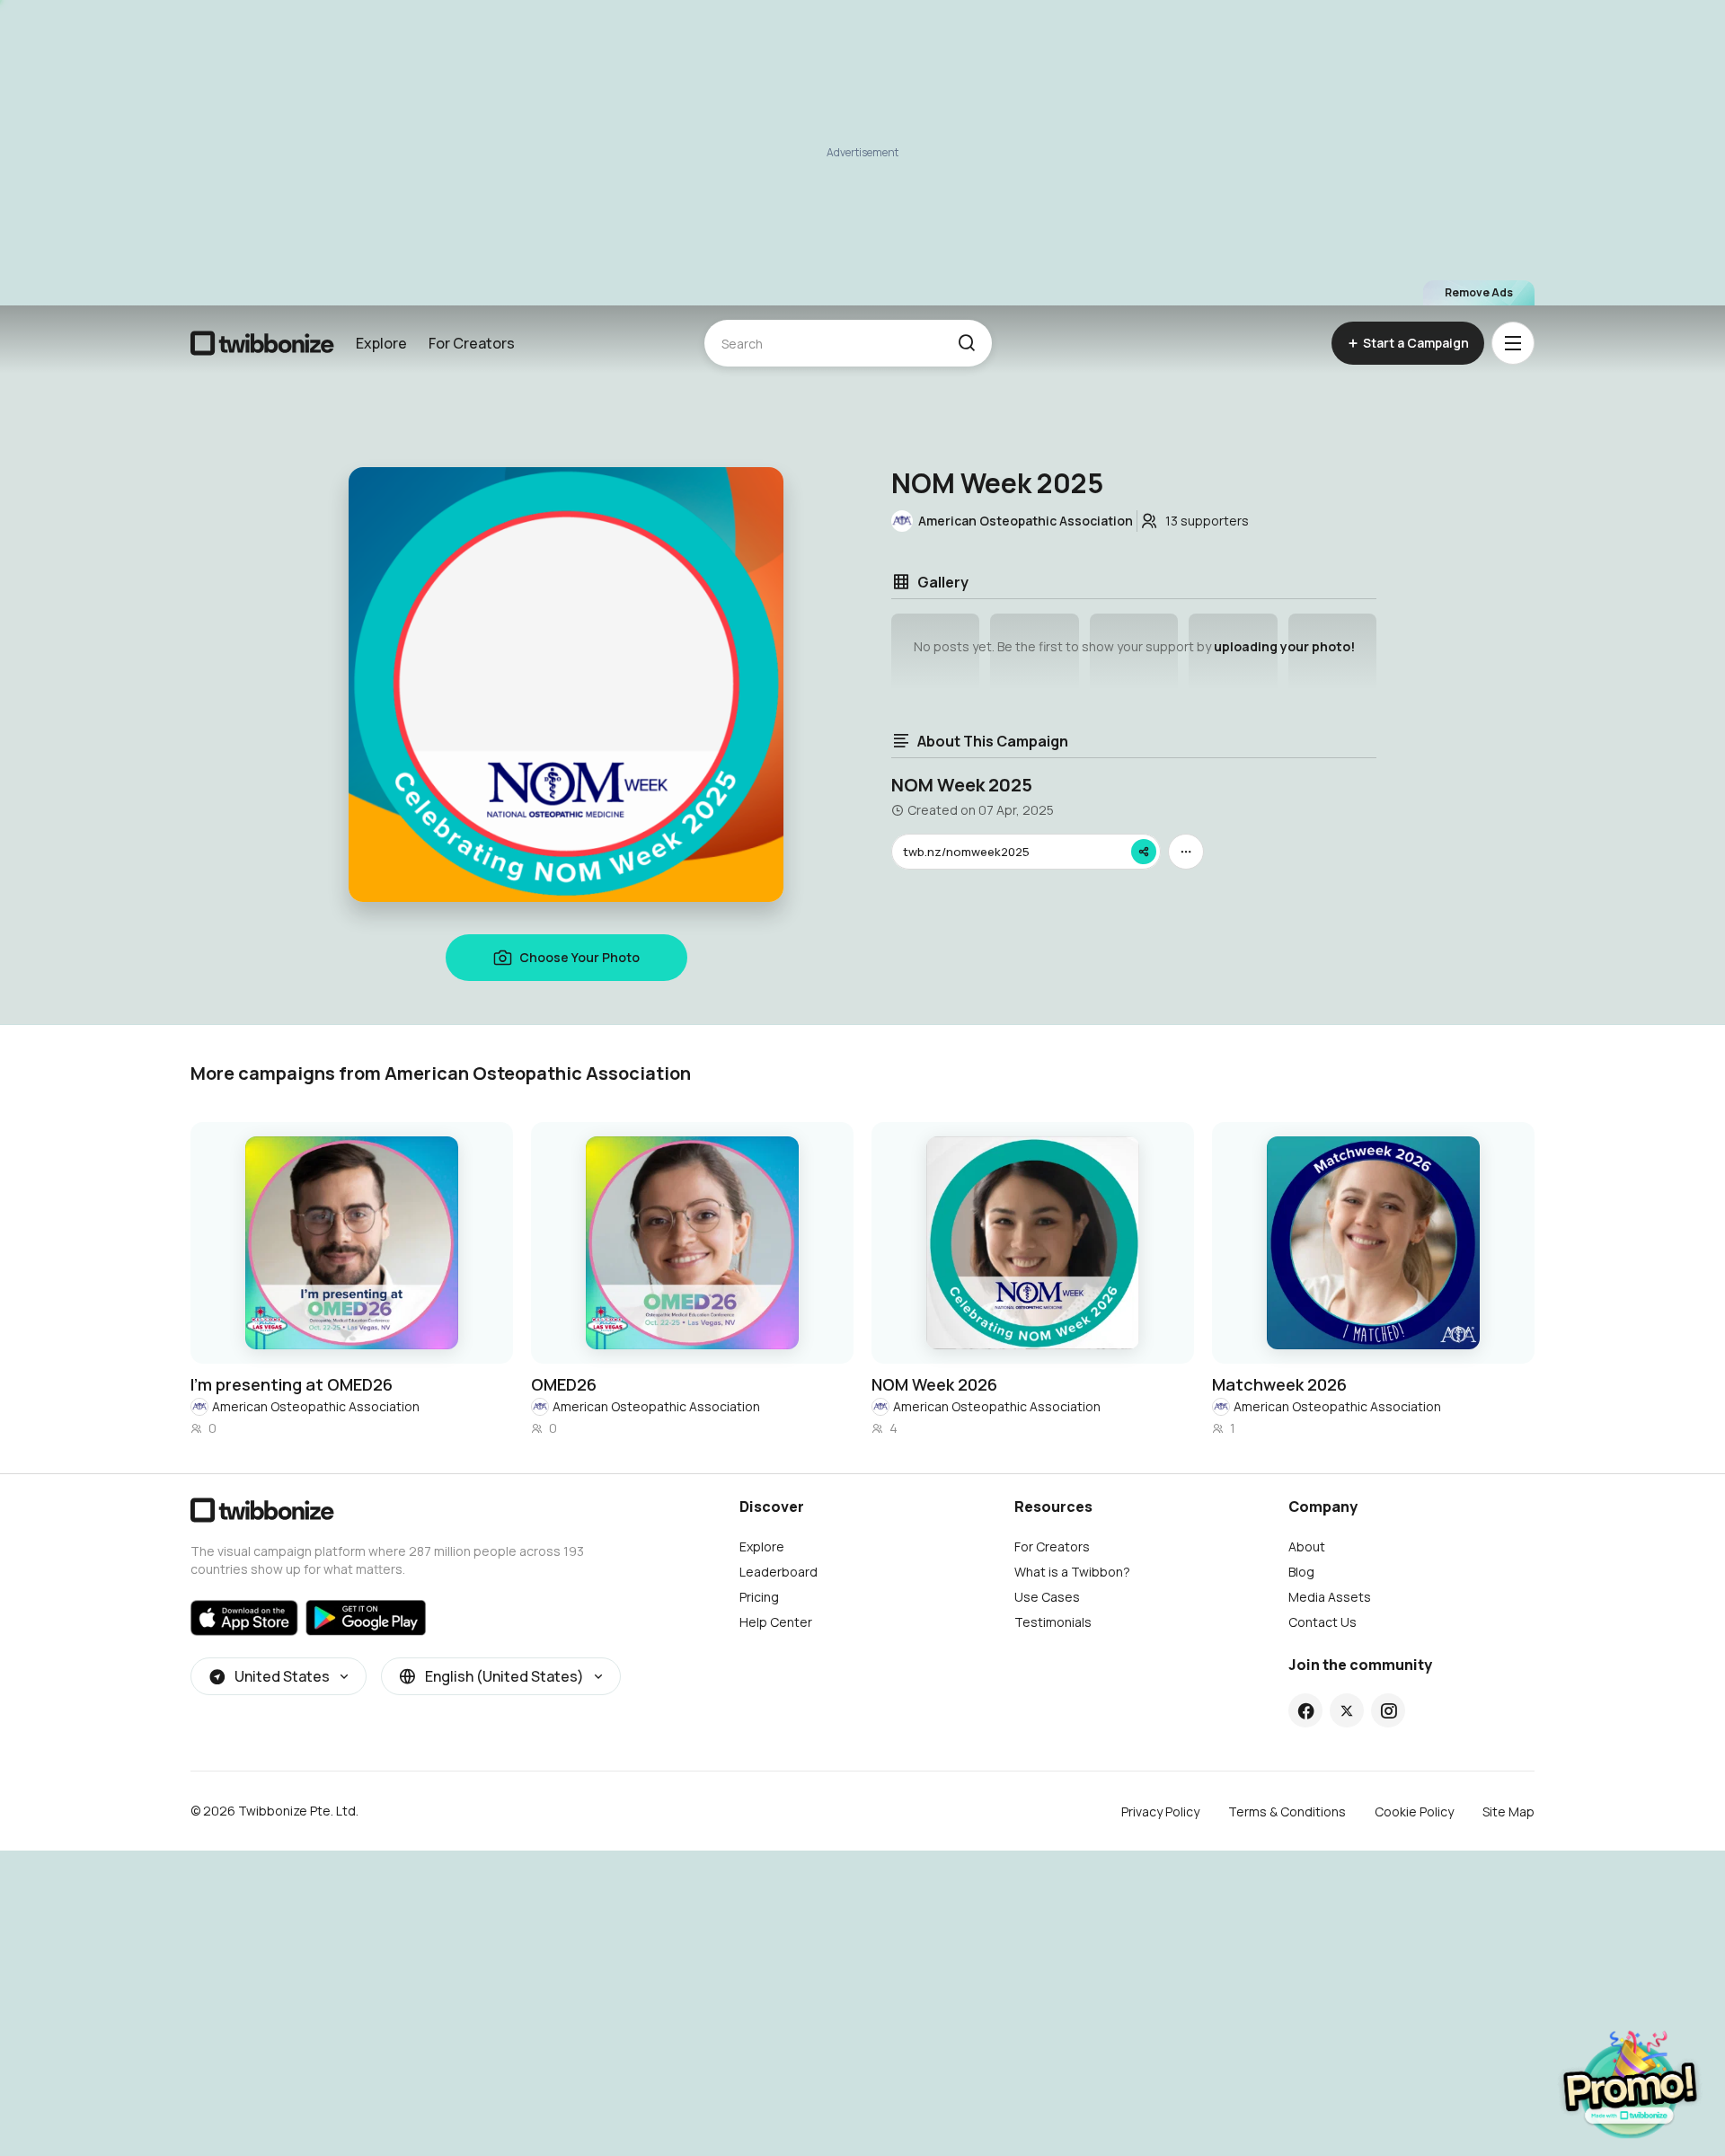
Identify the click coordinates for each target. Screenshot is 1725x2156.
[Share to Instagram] (1389, 1710)
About (1307, 1546)
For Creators (472, 343)
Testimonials (1053, 1622)
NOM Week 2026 (934, 1384)
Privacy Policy (1160, 1811)
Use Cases (1047, 1597)
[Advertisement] (862, 153)
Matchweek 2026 (1279, 1384)
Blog (1301, 1572)
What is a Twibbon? (1072, 1572)
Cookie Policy (1414, 1811)
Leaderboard (778, 1572)
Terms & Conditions (1287, 1811)
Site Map (1508, 1811)
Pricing (759, 1597)
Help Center (776, 1622)
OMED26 (564, 1384)
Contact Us (1322, 1622)
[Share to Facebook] (1306, 1710)
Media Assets (1330, 1597)
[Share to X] (1347, 1710)
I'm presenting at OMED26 (292, 1384)
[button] (966, 343)
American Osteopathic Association (316, 1406)
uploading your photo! (1284, 646)
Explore (381, 343)
